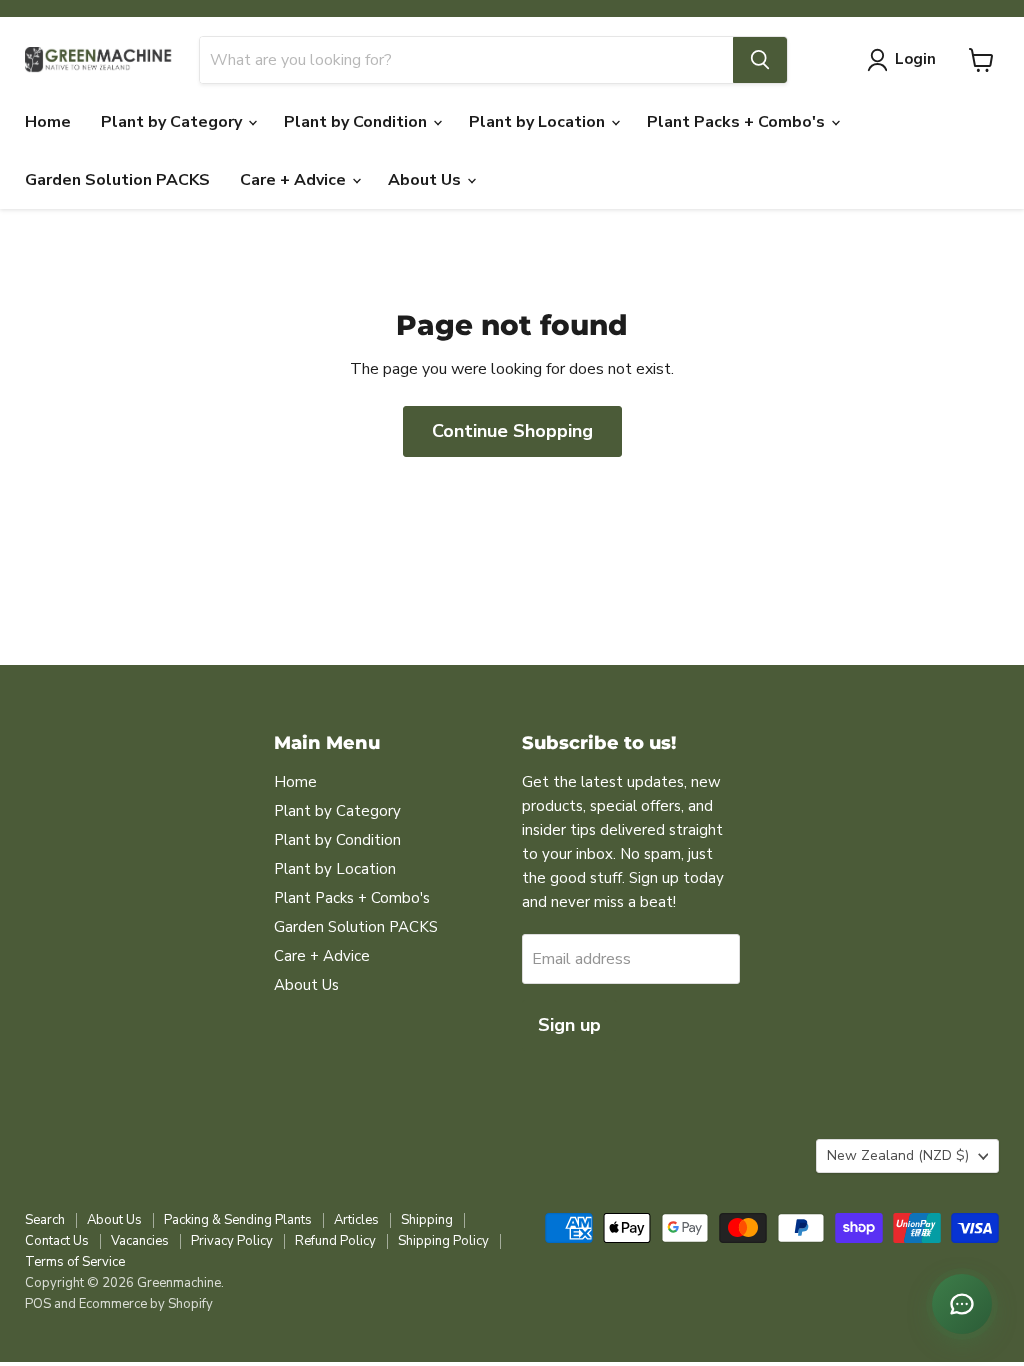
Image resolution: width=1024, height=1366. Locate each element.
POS (38, 1304)
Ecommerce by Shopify (146, 1304)
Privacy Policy (232, 1241)
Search (45, 1220)
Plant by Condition (357, 122)
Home (48, 122)
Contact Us (57, 1241)
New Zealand (898, 1155)
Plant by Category (173, 122)
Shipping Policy (443, 1241)
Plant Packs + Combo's (738, 122)
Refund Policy (335, 1241)
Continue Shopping (512, 431)
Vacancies (140, 1241)
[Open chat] (962, 1304)
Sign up (569, 1025)
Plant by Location (539, 122)
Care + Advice (295, 180)
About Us (426, 180)
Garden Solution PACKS (117, 180)
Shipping (427, 1220)
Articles (356, 1220)
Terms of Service (75, 1262)
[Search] (760, 60)
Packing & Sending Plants (238, 1220)
